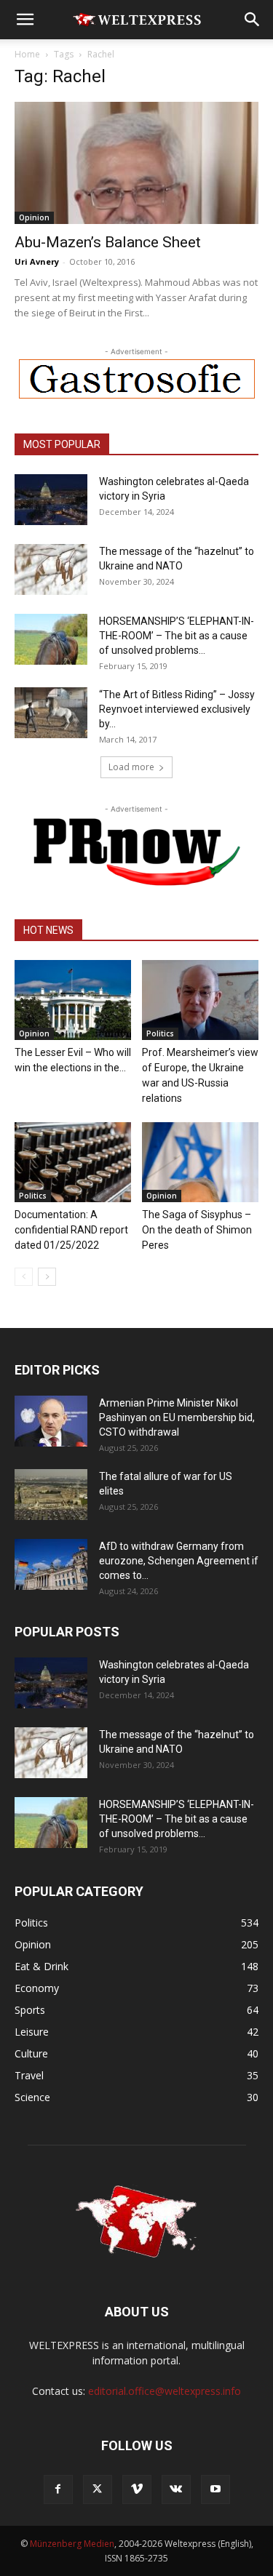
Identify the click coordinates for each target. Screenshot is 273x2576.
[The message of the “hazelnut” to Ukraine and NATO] (51, 569)
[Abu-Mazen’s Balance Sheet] (136, 163)
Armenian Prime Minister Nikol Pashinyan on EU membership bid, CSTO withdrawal (177, 1417)
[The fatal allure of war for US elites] (51, 1495)
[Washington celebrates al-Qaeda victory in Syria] (51, 500)
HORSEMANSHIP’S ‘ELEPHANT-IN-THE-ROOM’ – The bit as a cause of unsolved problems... (177, 636)
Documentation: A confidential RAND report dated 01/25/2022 (71, 1230)
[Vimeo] (137, 2489)
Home (27, 54)
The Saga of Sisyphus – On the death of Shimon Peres (197, 1230)
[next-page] (47, 1277)
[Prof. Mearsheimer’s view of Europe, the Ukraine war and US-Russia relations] (200, 1000)
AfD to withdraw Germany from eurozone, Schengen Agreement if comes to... (179, 1561)
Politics (160, 1033)
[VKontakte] (176, 2489)
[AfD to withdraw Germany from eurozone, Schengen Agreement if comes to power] (51, 1564)
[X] (98, 2489)
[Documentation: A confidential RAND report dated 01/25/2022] (73, 1162)
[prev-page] (24, 1277)
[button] (25, 20)
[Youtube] (215, 2489)
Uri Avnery (37, 261)
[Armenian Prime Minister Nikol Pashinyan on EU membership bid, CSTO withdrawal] (51, 1421)
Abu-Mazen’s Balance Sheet (108, 242)
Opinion (34, 217)
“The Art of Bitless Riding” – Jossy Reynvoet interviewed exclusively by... (177, 709)
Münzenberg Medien (72, 2544)
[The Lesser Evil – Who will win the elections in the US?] (73, 1000)
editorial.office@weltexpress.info (165, 2391)
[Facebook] (58, 2489)
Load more (131, 767)
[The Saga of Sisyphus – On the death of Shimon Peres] (200, 1162)
